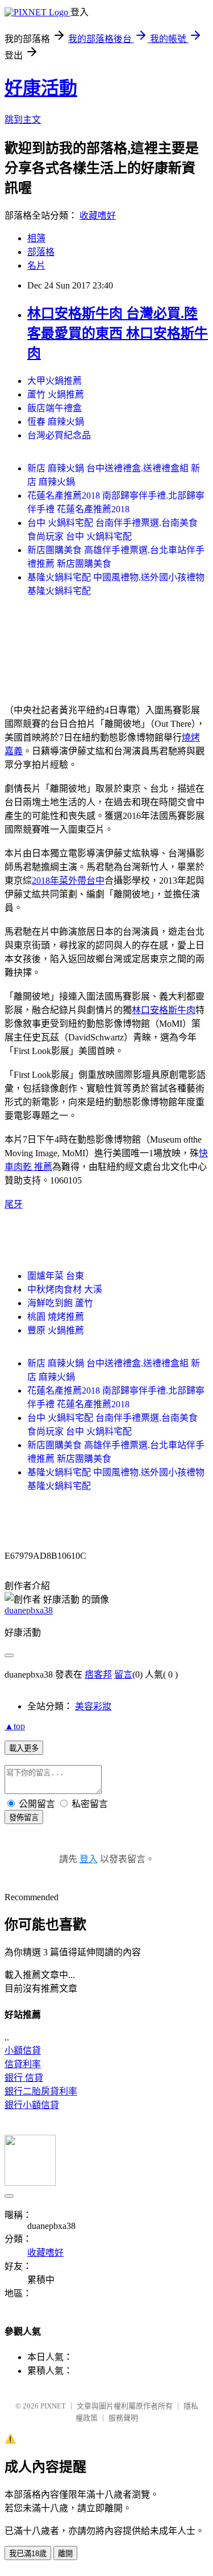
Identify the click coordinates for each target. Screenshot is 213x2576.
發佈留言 (24, 1818)
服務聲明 (123, 2418)
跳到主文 (23, 120)
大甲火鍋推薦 (55, 381)
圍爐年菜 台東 (56, 1276)
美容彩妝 (93, 1706)
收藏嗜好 (98, 216)
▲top (15, 1726)
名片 (36, 265)
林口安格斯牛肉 (164, 1010)
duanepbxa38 (29, 1610)
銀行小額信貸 (32, 2105)
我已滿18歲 (28, 2554)
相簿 (36, 238)
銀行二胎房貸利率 (41, 2091)
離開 (65, 2554)
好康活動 (41, 88)
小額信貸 (23, 2050)
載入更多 (24, 1748)
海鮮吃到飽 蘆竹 (60, 1303)
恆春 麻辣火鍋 (56, 422)
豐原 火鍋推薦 (56, 1330)
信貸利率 (23, 2064)
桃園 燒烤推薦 (56, 1317)
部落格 (41, 252)
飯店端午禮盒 (55, 408)
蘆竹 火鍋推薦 (56, 394)
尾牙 (14, 1204)
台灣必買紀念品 (59, 435)
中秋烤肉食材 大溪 (65, 1289)
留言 (123, 1674)
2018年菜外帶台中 (68, 881)
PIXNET (53, 2406)
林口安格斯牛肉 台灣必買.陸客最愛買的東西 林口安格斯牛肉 (118, 333)
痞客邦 (98, 1674)
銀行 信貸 (24, 2078)
